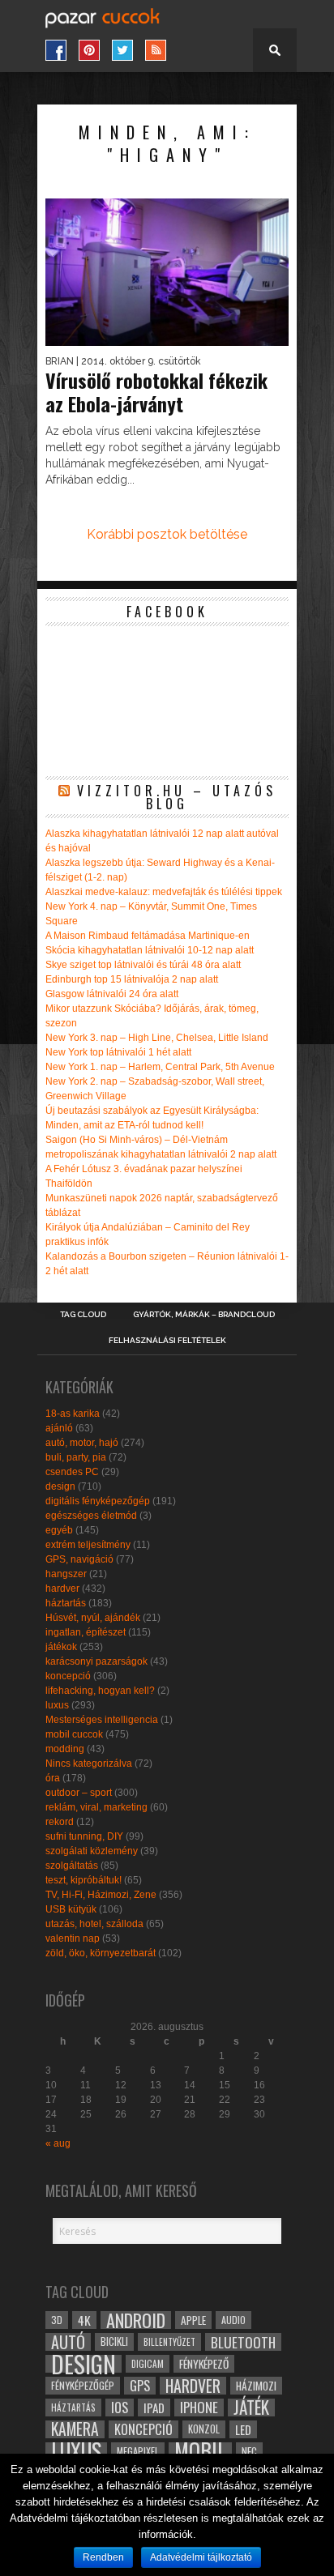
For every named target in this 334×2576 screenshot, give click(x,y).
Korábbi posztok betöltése (167, 534)
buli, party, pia (76, 1457)
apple (193, 2320)
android (136, 2320)
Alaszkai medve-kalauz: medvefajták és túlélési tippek (164, 892)
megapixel (138, 2451)
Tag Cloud (83, 1315)
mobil (200, 2451)
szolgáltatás (72, 1866)
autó (68, 2342)
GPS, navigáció (79, 1559)
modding (65, 1749)
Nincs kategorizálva (89, 1764)
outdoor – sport (79, 1793)
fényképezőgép (83, 2385)
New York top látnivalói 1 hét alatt (118, 1052)
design (60, 1486)
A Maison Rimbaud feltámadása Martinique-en (148, 936)
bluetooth (243, 2342)
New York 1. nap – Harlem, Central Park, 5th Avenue (160, 1067)
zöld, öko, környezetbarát (101, 1953)
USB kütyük (71, 1909)
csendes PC (72, 1472)
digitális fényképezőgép (98, 1501)
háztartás (66, 1603)
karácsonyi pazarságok (96, 1661)
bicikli (114, 2341)
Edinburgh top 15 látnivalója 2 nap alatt (132, 979)
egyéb (59, 1530)
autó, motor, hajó (82, 1443)
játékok (61, 1647)
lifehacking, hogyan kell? (100, 1691)
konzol (204, 2429)
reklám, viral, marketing (96, 1807)
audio (233, 2320)
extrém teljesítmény (88, 1545)
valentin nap (73, 1938)
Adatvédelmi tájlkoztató (201, 2557)
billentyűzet (169, 2341)
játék (251, 2408)
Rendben (103, 2557)
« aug (58, 2143)
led (243, 2429)
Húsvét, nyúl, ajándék (93, 1618)
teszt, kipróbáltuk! (83, 1880)
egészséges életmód (91, 1516)
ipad (154, 2408)
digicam (148, 2363)
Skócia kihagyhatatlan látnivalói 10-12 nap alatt (150, 950)
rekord (60, 1822)
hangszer (66, 1574)
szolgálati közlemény (92, 1851)
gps (140, 2386)
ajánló (59, 1428)
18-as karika (73, 1414)
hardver (62, 1589)
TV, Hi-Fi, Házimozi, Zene (101, 1895)
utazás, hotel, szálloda (94, 1924)
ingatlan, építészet (86, 1632)
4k (84, 2320)
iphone (199, 2408)
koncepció (68, 1676)
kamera (75, 2429)
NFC (249, 2451)
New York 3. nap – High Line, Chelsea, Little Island (157, 1038)
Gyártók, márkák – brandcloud (204, 1315)
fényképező (204, 2364)
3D (57, 2320)
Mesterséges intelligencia (102, 1720)
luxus (57, 1705)
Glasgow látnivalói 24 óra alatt (112, 994)
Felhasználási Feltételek (167, 1341)
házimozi (256, 2386)
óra (53, 1778)
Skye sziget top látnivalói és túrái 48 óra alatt (143, 965)
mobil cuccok (74, 1734)
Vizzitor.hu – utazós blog (177, 797)
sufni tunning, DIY (84, 1836)
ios (120, 2408)
